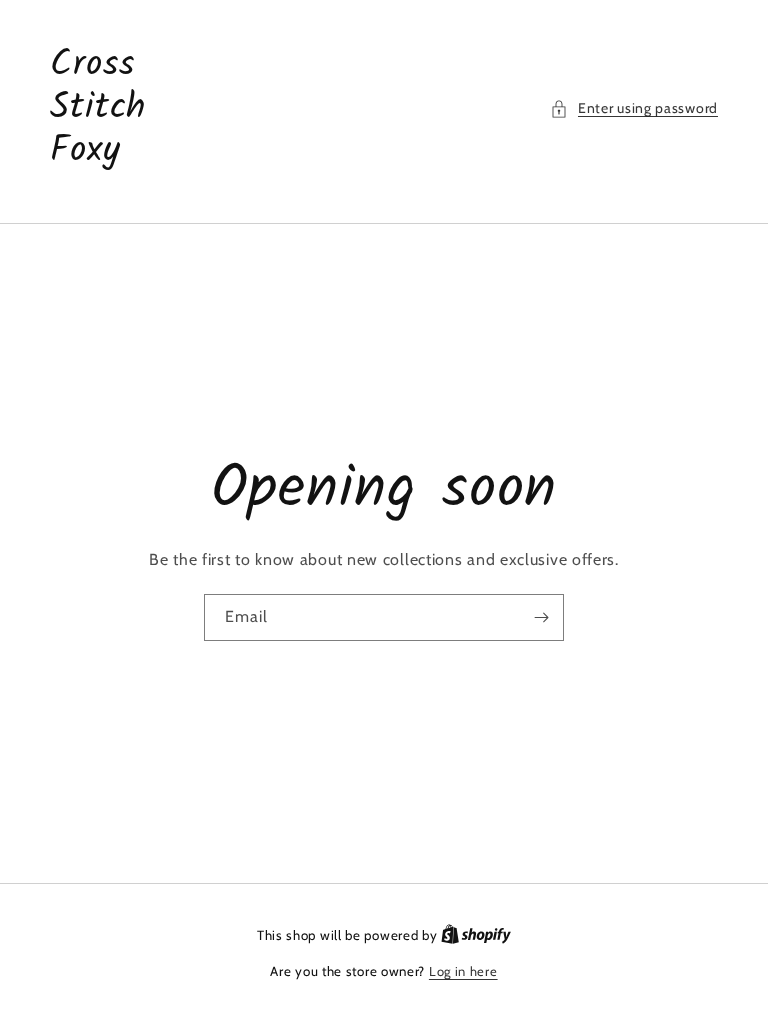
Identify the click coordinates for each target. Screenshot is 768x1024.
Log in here (463, 971)
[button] (634, 108)
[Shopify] (476, 935)
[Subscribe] (541, 617)
